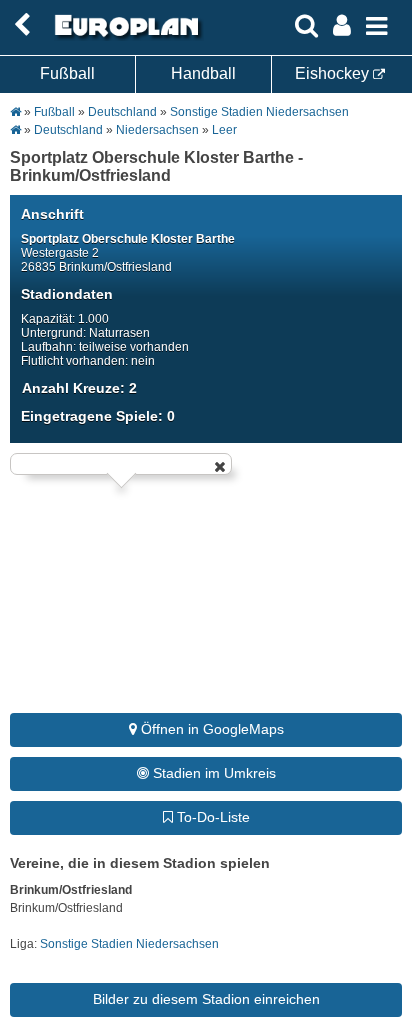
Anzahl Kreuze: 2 (79, 388)
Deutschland (122, 112)
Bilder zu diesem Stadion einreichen (206, 999)
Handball (203, 73)
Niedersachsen (157, 130)
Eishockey (334, 73)
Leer (224, 130)
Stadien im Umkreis (212, 773)
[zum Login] (22, 25)
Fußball (67, 73)
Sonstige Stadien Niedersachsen (259, 112)
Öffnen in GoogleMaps (210, 729)
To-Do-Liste (211, 817)
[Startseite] (124, 37)
